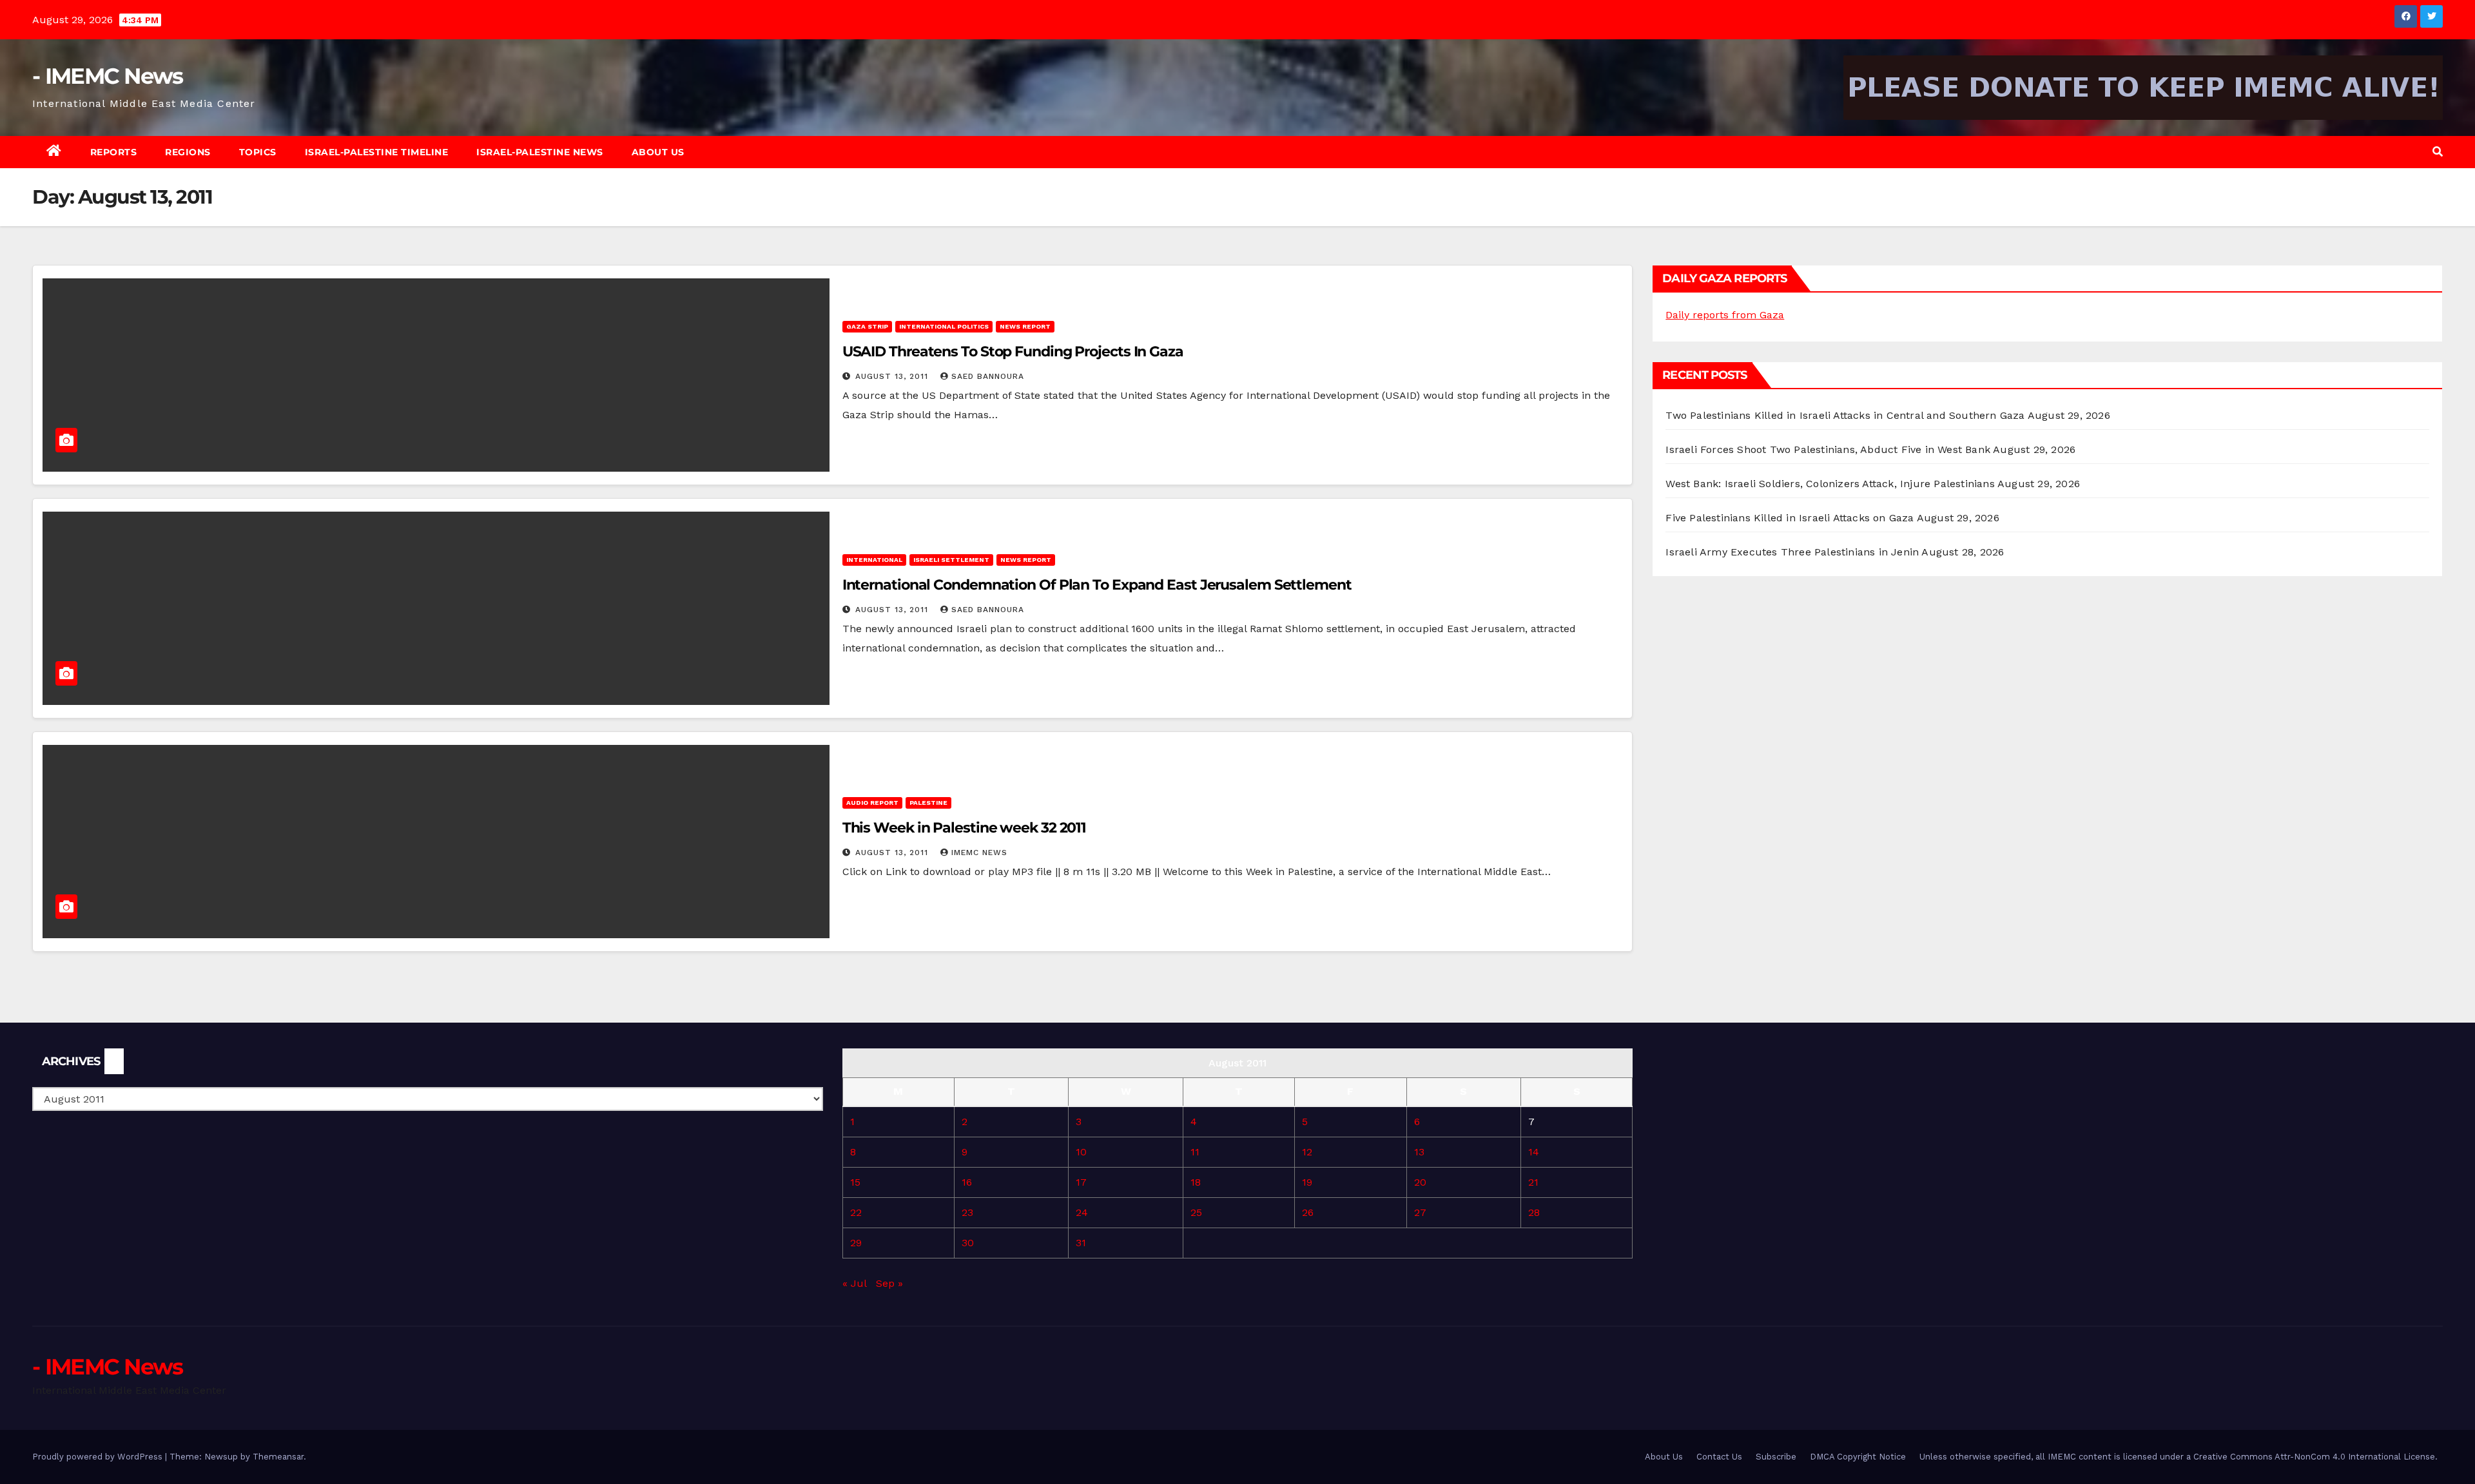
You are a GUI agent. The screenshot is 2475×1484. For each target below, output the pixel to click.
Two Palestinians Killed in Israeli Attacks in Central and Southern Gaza (1845, 415)
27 (1420, 1212)
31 (1081, 1243)
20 (1420, 1182)
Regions (188, 152)
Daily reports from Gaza (1725, 315)
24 (1082, 1212)
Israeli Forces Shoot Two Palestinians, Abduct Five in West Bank (1828, 449)
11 (1195, 1152)
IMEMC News (979, 853)
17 (1081, 1182)
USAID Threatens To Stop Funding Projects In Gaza (1013, 352)
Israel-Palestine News (540, 152)
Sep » (889, 1283)
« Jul (854, 1283)
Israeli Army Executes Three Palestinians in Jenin (1792, 552)
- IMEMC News (108, 76)
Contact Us (1719, 1457)
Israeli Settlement (951, 560)
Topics (258, 152)
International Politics (944, 326)
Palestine (928, 803)
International (874, 560)
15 (855, 1182)
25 (1196, 1212)
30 (968, 1243)
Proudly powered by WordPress (99, 1457)
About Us (658, 152)
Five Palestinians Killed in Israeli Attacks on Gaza (1790, 518)
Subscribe (1776, 1457)
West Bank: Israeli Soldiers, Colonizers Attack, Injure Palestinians (1830, 484)
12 (1307, 1152)
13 (1419, 1152)
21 (1533, 1182)
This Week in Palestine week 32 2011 (965, 828)
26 (1308, 1212)
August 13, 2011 (893, 376)
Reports (114, 152)
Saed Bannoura (988, 376)
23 (967, 1212)
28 (1534, 1212)
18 (1196, 1182)
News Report (1025, 326)
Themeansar (278, 1457)
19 (1307, 1182)
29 (856, 1243)
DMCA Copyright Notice (1858, 1457)
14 (1534, 1152)
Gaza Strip (867, 326)
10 (1081, 1152)
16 (967, 1182)
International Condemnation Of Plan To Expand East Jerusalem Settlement (1097, 585)
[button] (2438, 152)
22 (856, 1212)
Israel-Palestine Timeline (377, 152)
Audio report (872, 803)
